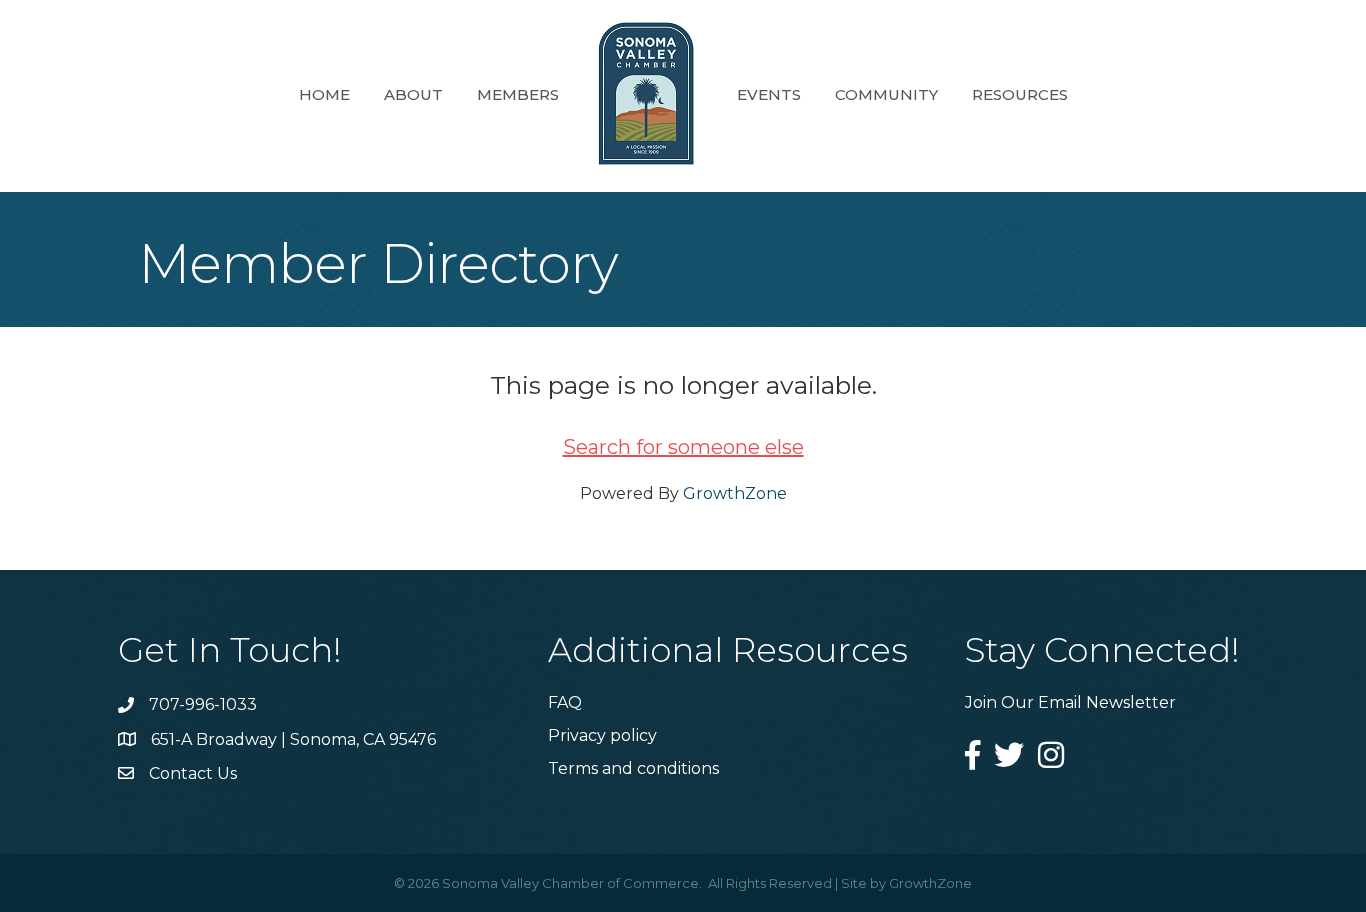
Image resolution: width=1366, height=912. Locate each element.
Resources (1020, 94)
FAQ (565, 702)
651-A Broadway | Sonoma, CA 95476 (293, 739)
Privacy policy (602, 735)
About (413, 94)
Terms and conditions (633, 768)
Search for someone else (683, 447)
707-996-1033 (203, 704)
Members (518, 94)
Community (886, 94)
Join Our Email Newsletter (1070, 702)
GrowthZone (735, 493)
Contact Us (193, 773)
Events (769, 94)
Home (324, 94)
